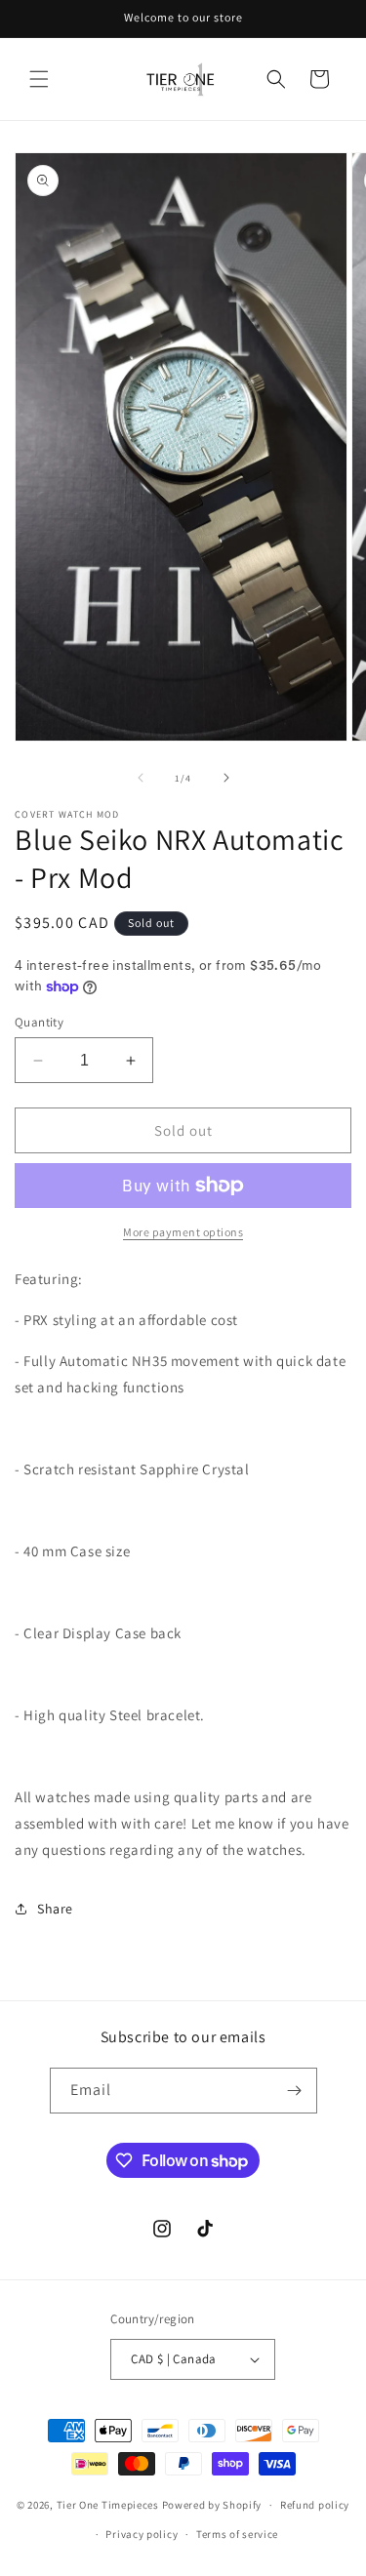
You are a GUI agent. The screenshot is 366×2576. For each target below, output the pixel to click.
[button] (39, 79)
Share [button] (55, 1909)
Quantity (39, 1022)
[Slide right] (226, 778)
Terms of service (237, 2534)
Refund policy (315, 2505)
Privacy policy (142, 2534)
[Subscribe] (295, 2091)
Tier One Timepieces (108, 2505)
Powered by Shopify (212, 2505)
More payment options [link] (183, 1232)
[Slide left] (141, 778)
